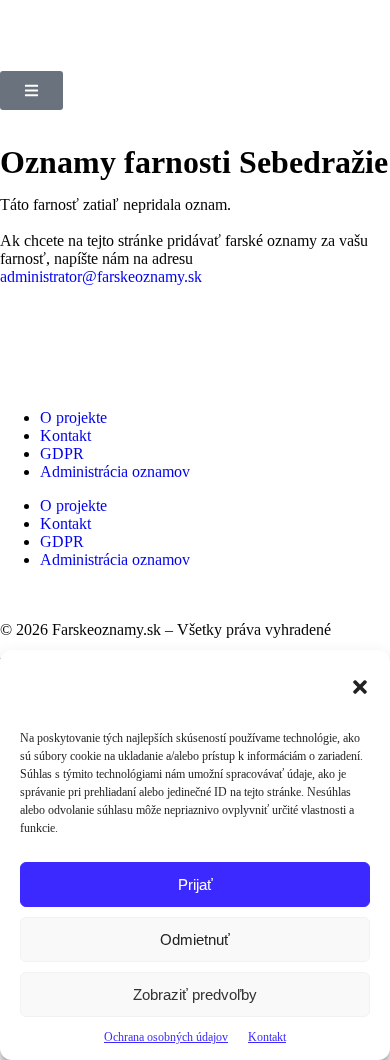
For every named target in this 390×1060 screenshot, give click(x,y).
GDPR (62, 453)
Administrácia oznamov (115, 471)
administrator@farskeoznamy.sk (101, 276)
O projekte (73, 417)
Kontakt (267, 1037)
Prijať (195, 884)
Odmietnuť (195, 939)
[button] (360, 687)
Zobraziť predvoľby (195, 994)
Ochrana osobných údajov (166, 1037)
